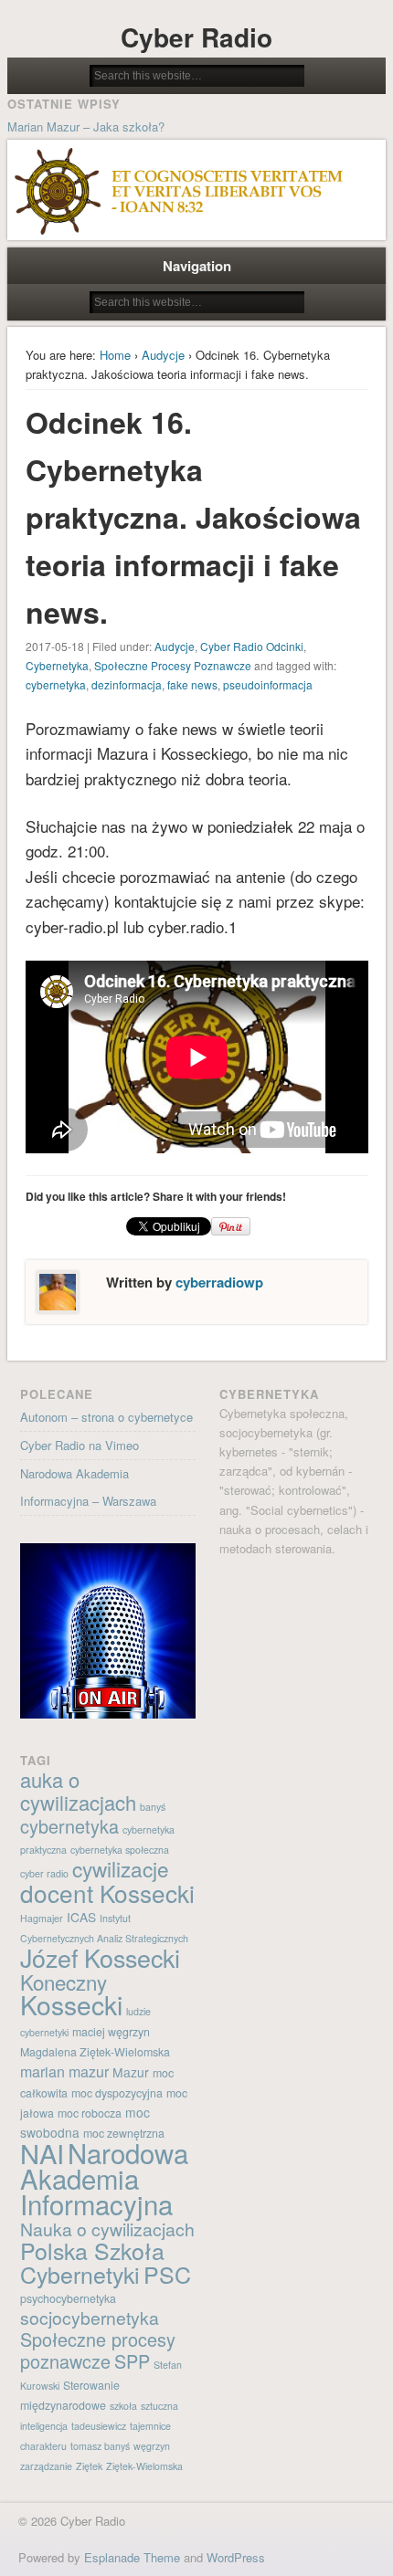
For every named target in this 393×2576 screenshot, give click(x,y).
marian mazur (64, 2071)
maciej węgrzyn (111, 2032)
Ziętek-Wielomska (144, 2466)
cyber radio (44, 1873)
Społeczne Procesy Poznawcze (173, 665)
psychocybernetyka (68, 2298)
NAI (42, 2153)
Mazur (131, 2072)
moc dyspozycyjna (117, 2093)
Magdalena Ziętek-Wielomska (95, 2052)
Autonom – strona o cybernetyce (106, 1417)
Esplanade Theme (132, 2557)
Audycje (163, 355)
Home (115, 355)
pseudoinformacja (268, 684)
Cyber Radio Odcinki (252, 646)
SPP (132, 2361)
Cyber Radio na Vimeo (80, 1445)
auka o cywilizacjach (78, 1791)
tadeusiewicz (99, 2426)
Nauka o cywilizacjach (107, 2229)
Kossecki (71, 2004)
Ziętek (89, 2466)
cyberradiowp (219, 1282)
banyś (153, 1807)
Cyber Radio (196, 37)
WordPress (236, 2557)
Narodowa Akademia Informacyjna (104, 2178)
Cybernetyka (57, 665)
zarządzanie (46, 2466)
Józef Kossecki (100, 1957)
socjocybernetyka (90, 2318)
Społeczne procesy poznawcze (98, 2350)
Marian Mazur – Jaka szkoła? (86, 126)
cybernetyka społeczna (120, 1850)
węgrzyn (152, 2446)
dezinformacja (127, 684)
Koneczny (64, 1982)
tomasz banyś (100, 2446)
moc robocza (90, 2113)
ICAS (81, 1917)
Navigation (197, 266)
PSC (167, 2274)
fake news (192, 684)
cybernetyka (56, 684)
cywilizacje (121, 1868)
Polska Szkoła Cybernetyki (92, 2262)
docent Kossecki (107, 1893)
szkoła (123, 2406)
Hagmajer (42, 1918)
